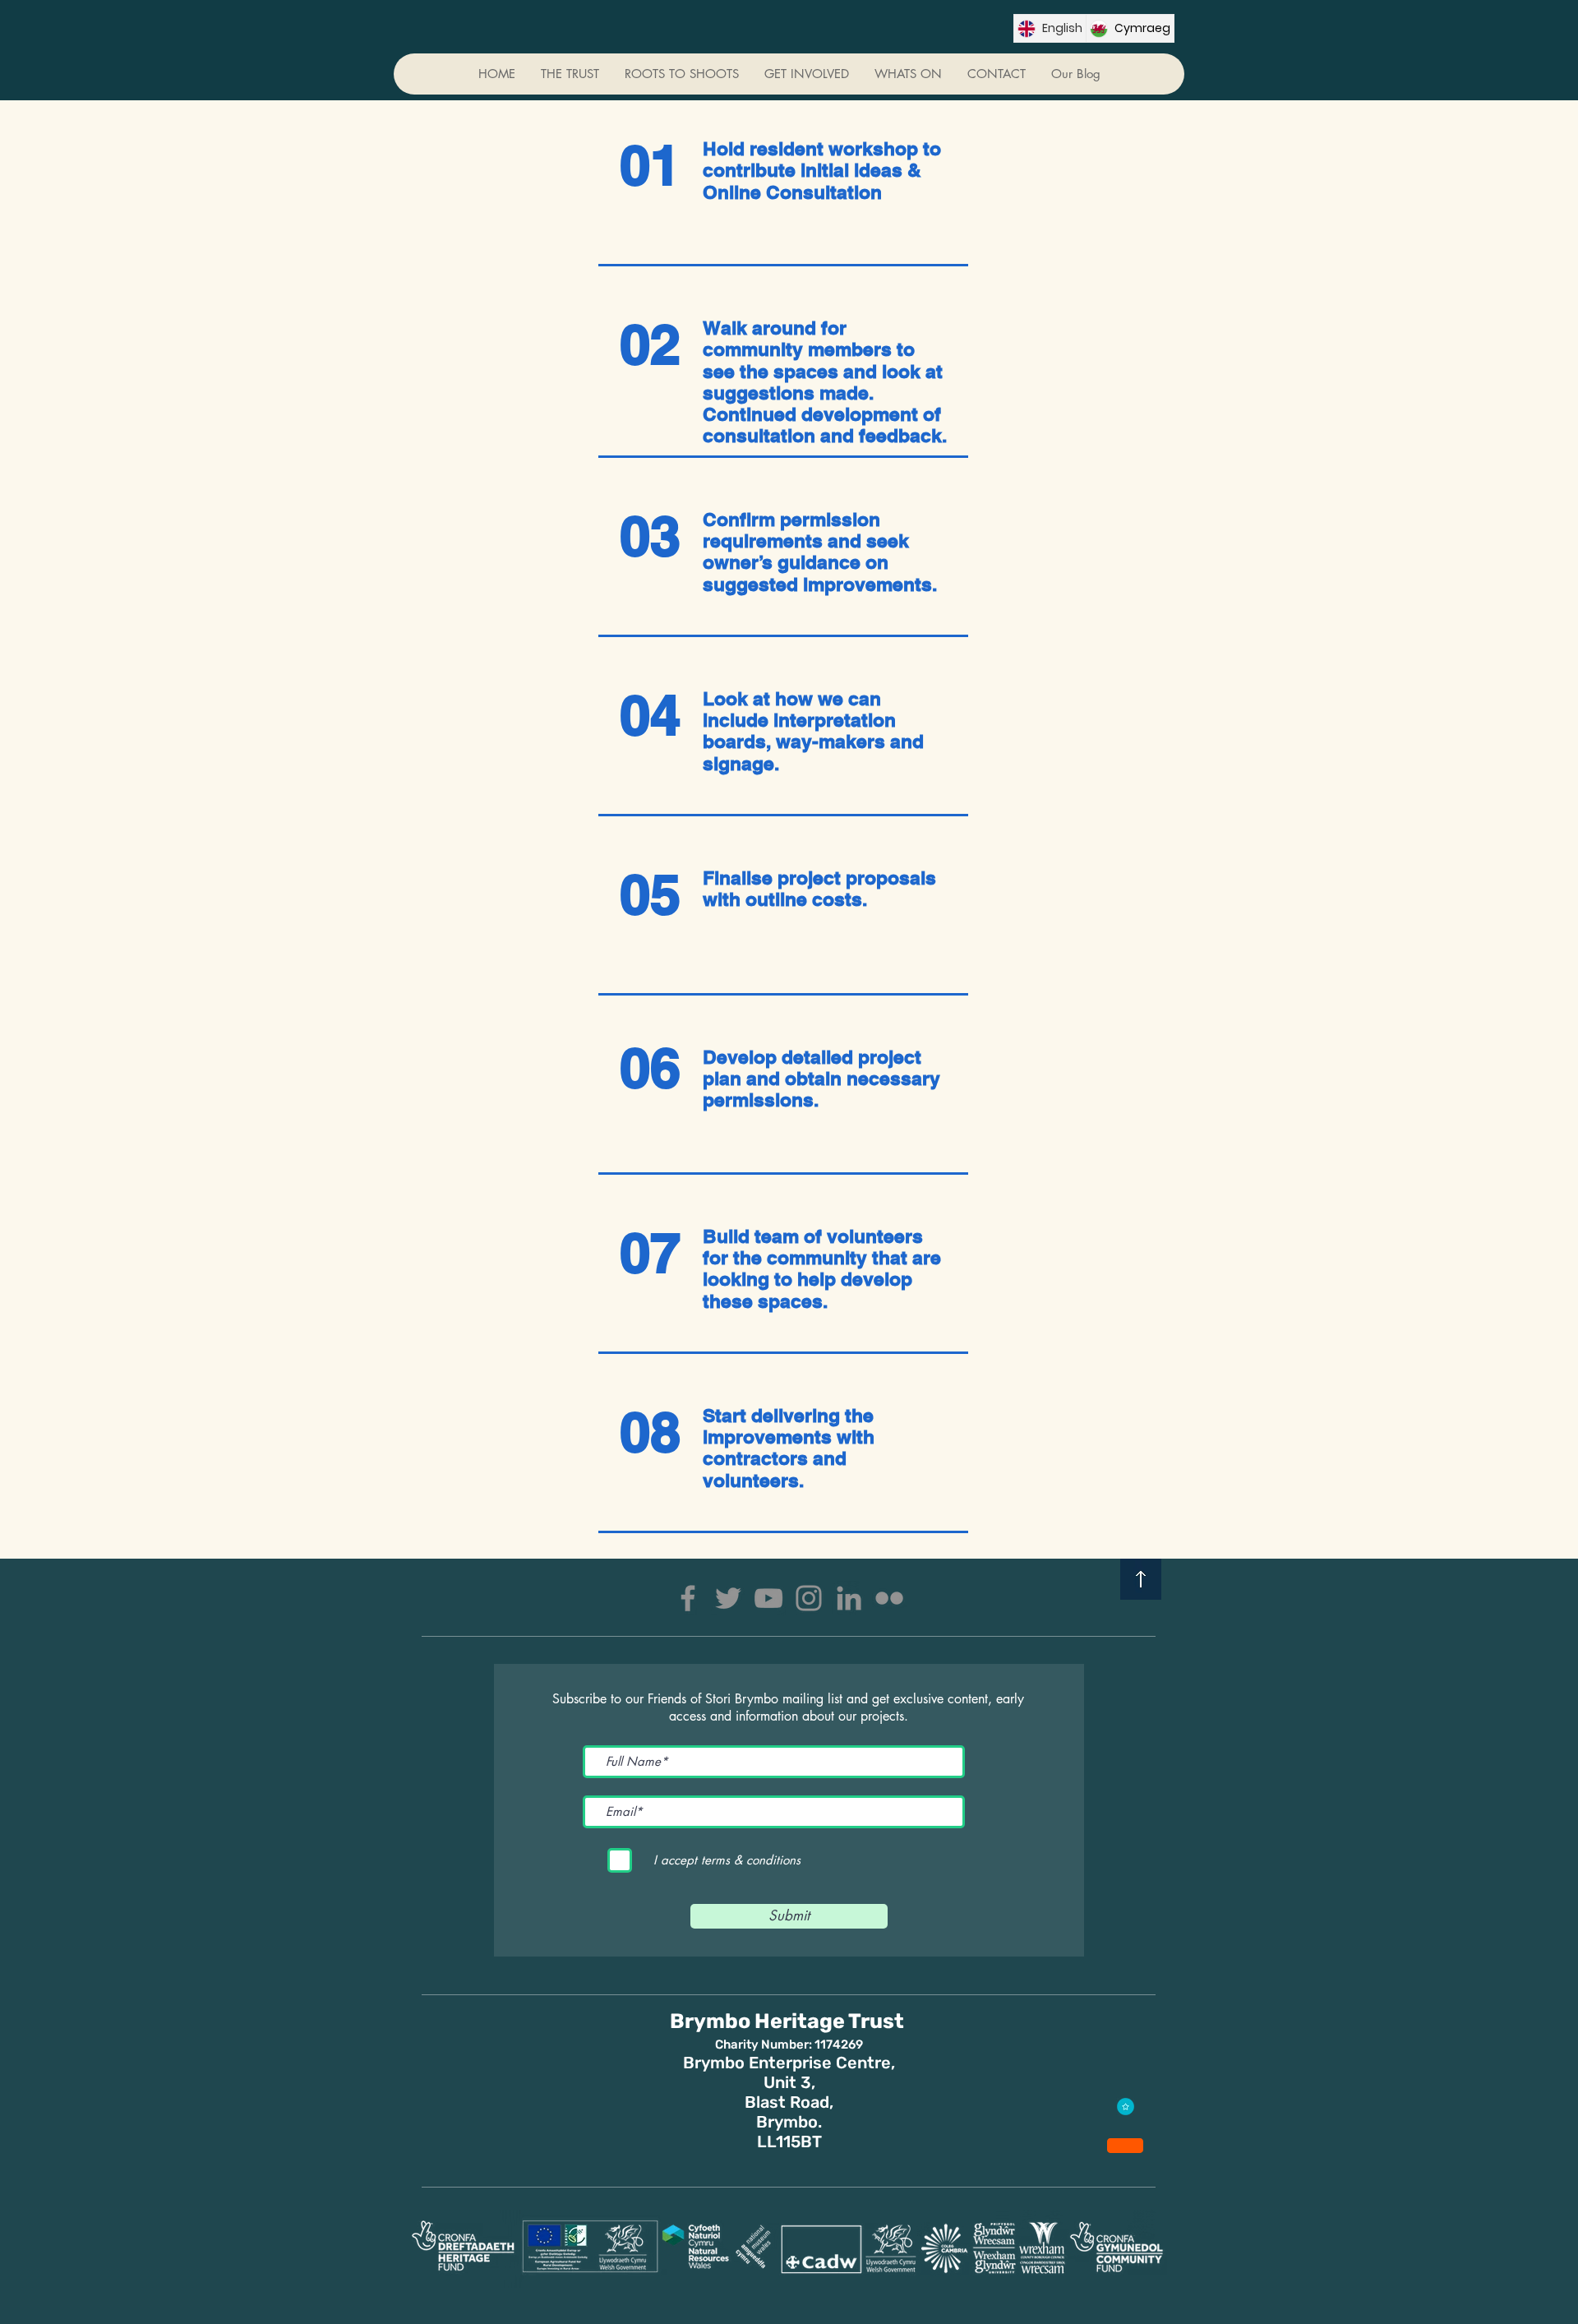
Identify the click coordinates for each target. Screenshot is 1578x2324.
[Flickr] (889, 1598)
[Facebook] (688, 1598)
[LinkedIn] (849, 1598)
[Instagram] (809, 1598)
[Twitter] (728, 1598)
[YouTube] (768, 1598)
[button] (806, 74)
